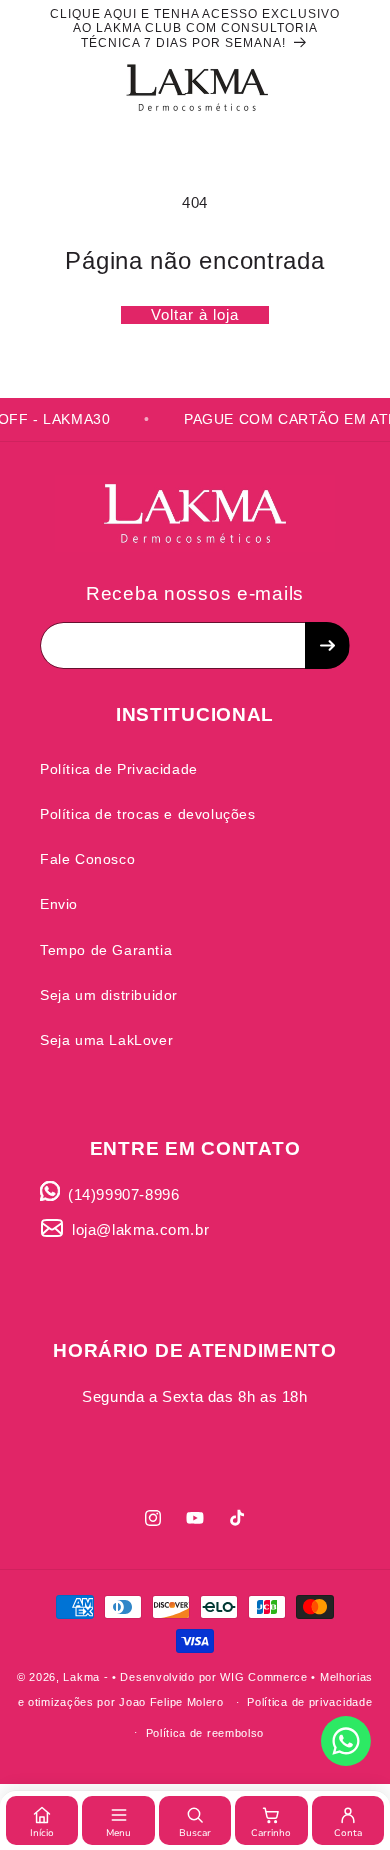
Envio (59, 904)
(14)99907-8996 (123, 1194)
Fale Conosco (87, 859)
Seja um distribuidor (109, 995)
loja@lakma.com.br (140, 1229)
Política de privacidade (309, 1702)
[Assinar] (327, 645)
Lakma (81, 1677)
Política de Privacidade (119, 769)
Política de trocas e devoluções (148, 814)
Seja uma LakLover (106, 1040)
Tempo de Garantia (106, 950)
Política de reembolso (205, 1733)
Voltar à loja (195, 314)
